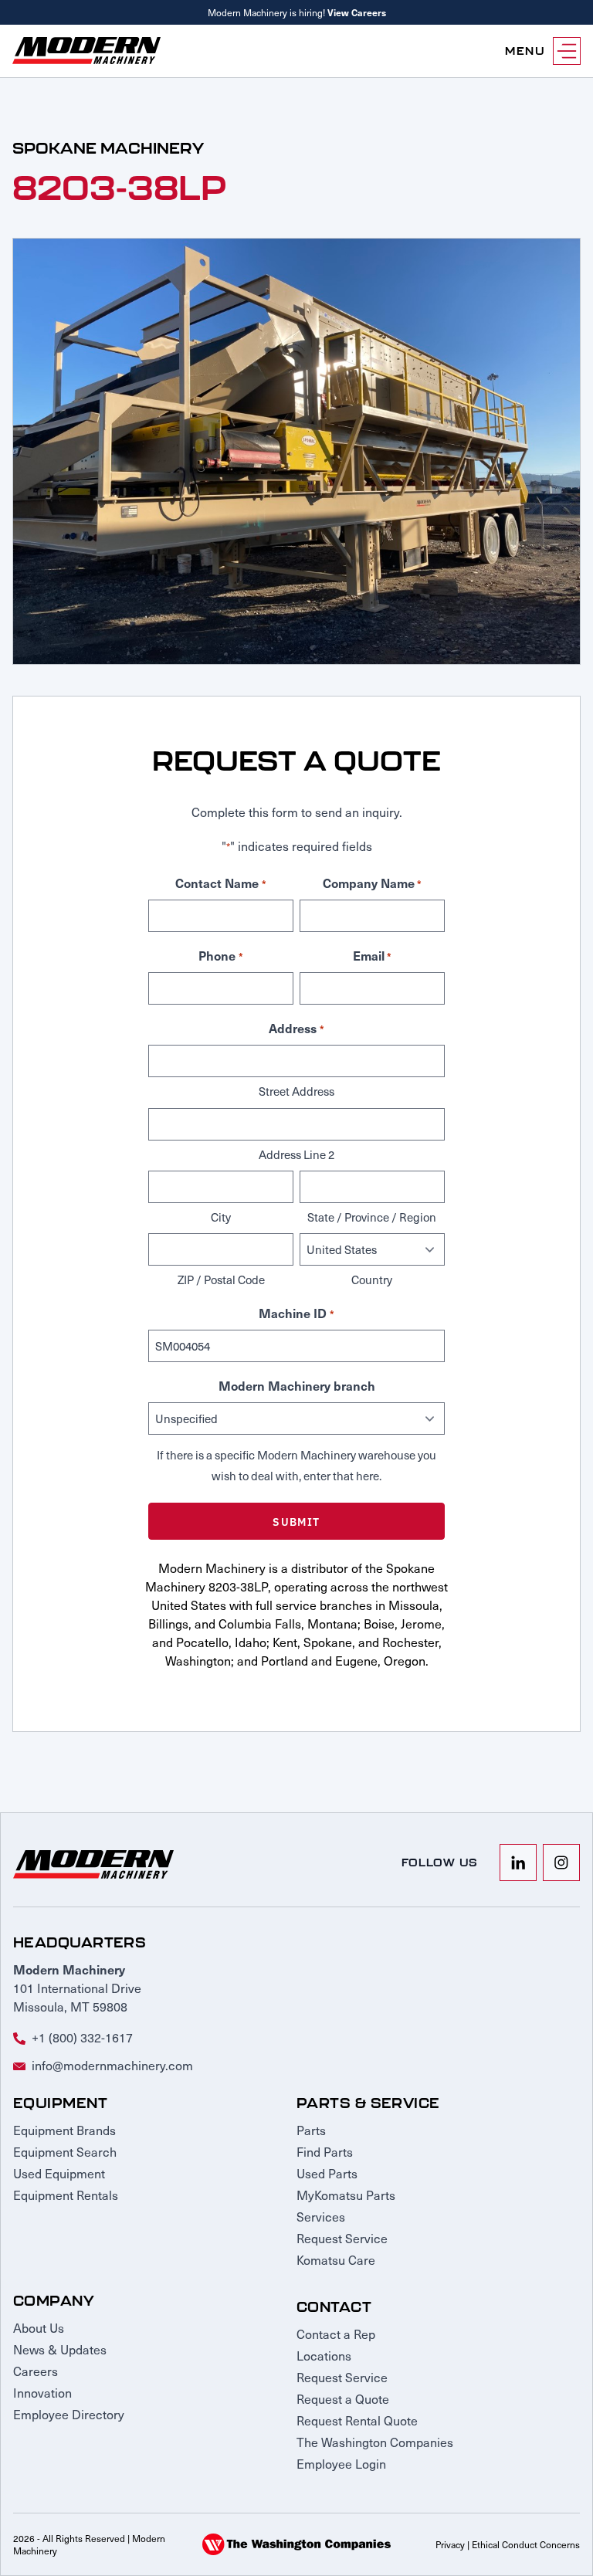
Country (372, 1280)
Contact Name (220, 883)
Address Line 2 (296, 1154)
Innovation (42, 2392)
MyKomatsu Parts (346, 2195)
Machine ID (296, 1313)
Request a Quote (343, 2398)
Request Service (342, 2238)
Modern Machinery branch (297, 1385)
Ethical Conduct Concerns (526, 2544)
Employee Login (341, 2463)
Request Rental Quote (357, 2420)
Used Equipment (59, 2173)
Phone (220, 955)
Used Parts (327, 2173)
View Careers (357, 12)
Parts (311, 2130)
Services (321, 2216)
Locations (324, 2355)
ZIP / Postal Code (221, 1280)
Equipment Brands (64, 2130)
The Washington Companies (375, 2442)
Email (372, 955)
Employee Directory (69, 2414)
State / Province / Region (372, 1217)
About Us (39, 2327)
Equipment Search (65, 2151)
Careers (36, 2371)
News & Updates (60, 2349)
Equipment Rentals (66, 2195)
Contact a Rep (336, 2334)
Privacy (450, 2544)
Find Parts (325, 2151)
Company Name (372, 883)
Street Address (296, 1091)
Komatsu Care (336, 2259)
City (221, 1217)
